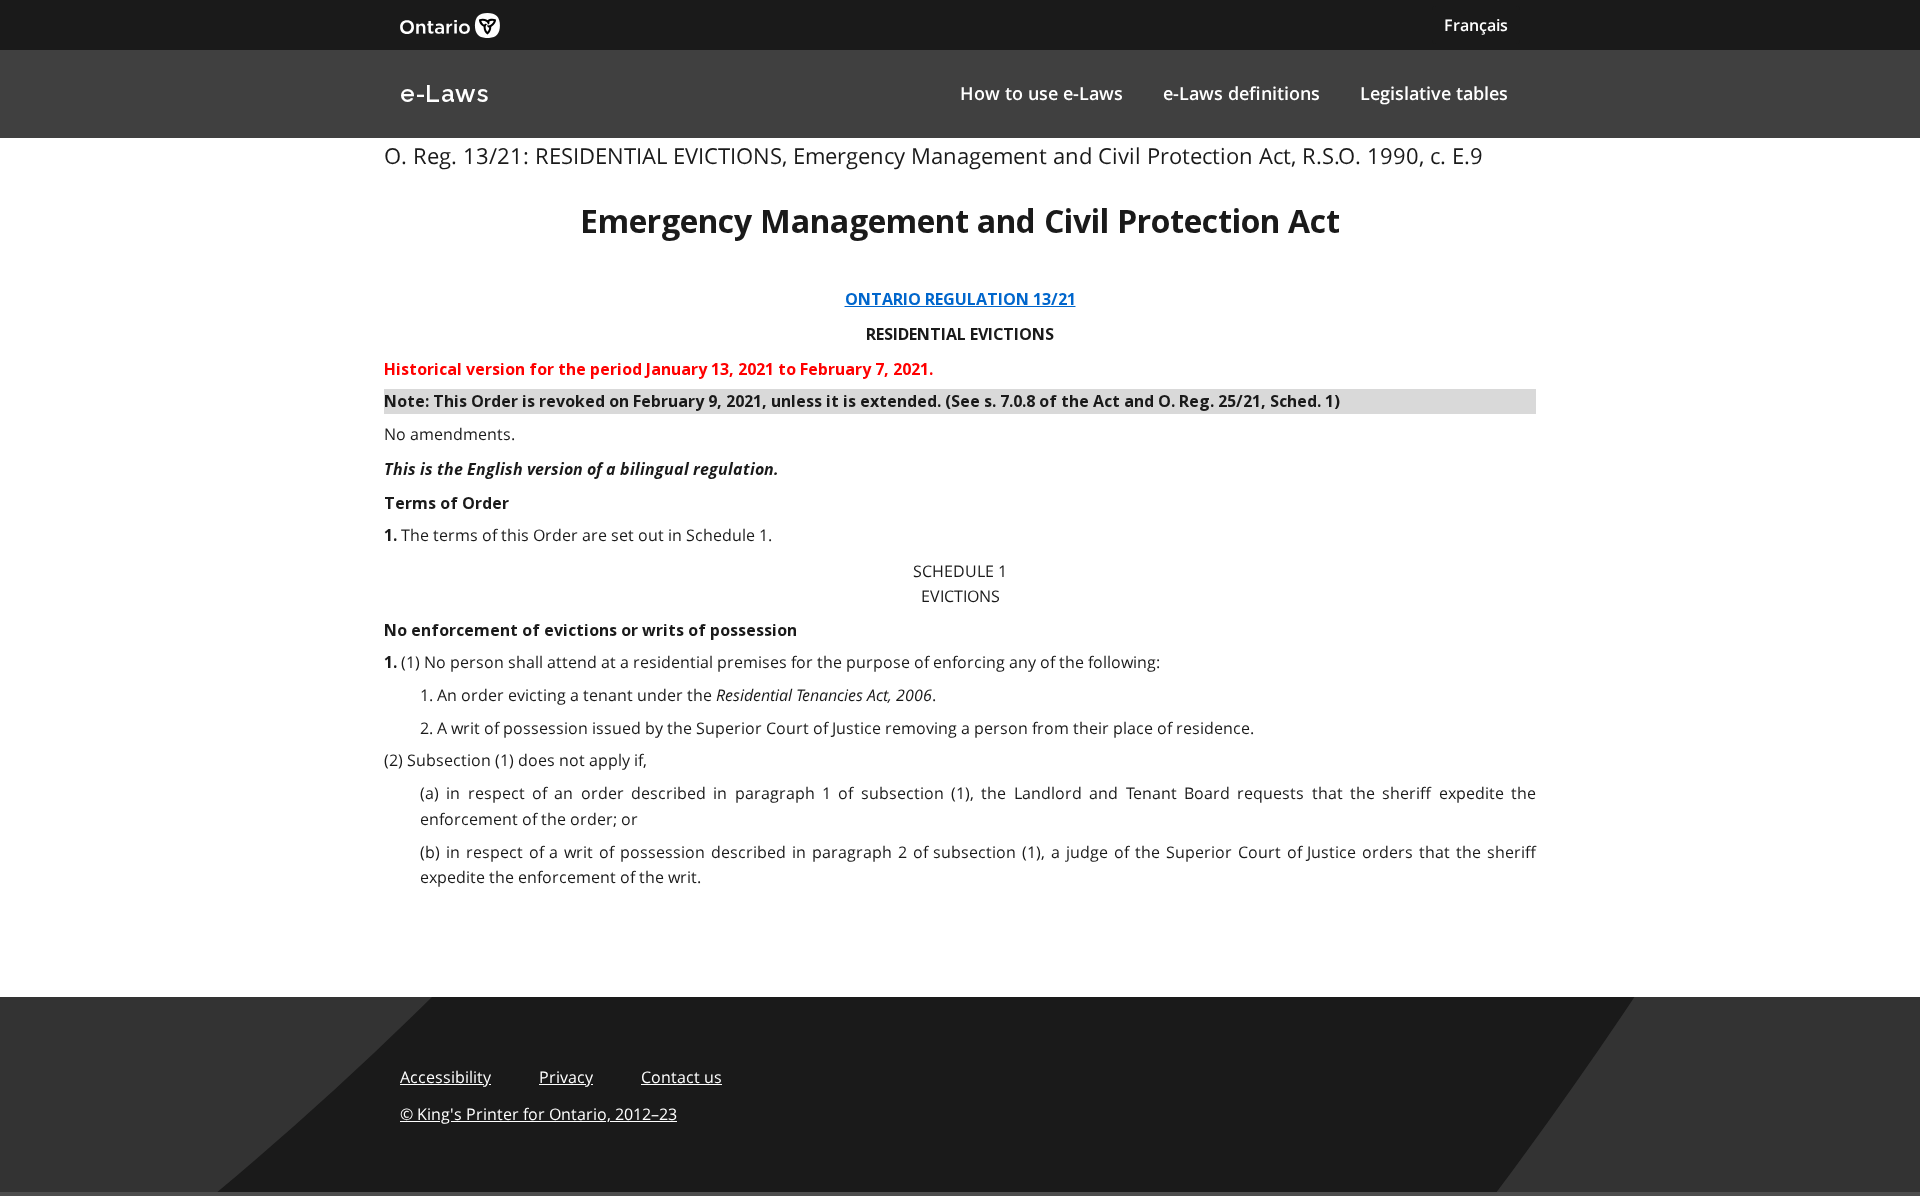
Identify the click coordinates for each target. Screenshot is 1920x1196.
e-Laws (444, 93)
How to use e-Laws (1041, 93)
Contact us (681, 1077)
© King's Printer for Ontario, (538, 1114)
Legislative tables (1434, 93)
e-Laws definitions (1241, 93)
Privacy (566, 1077)
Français (1476, 25)
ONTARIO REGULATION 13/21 (960, 299)
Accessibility (445, 1077)
